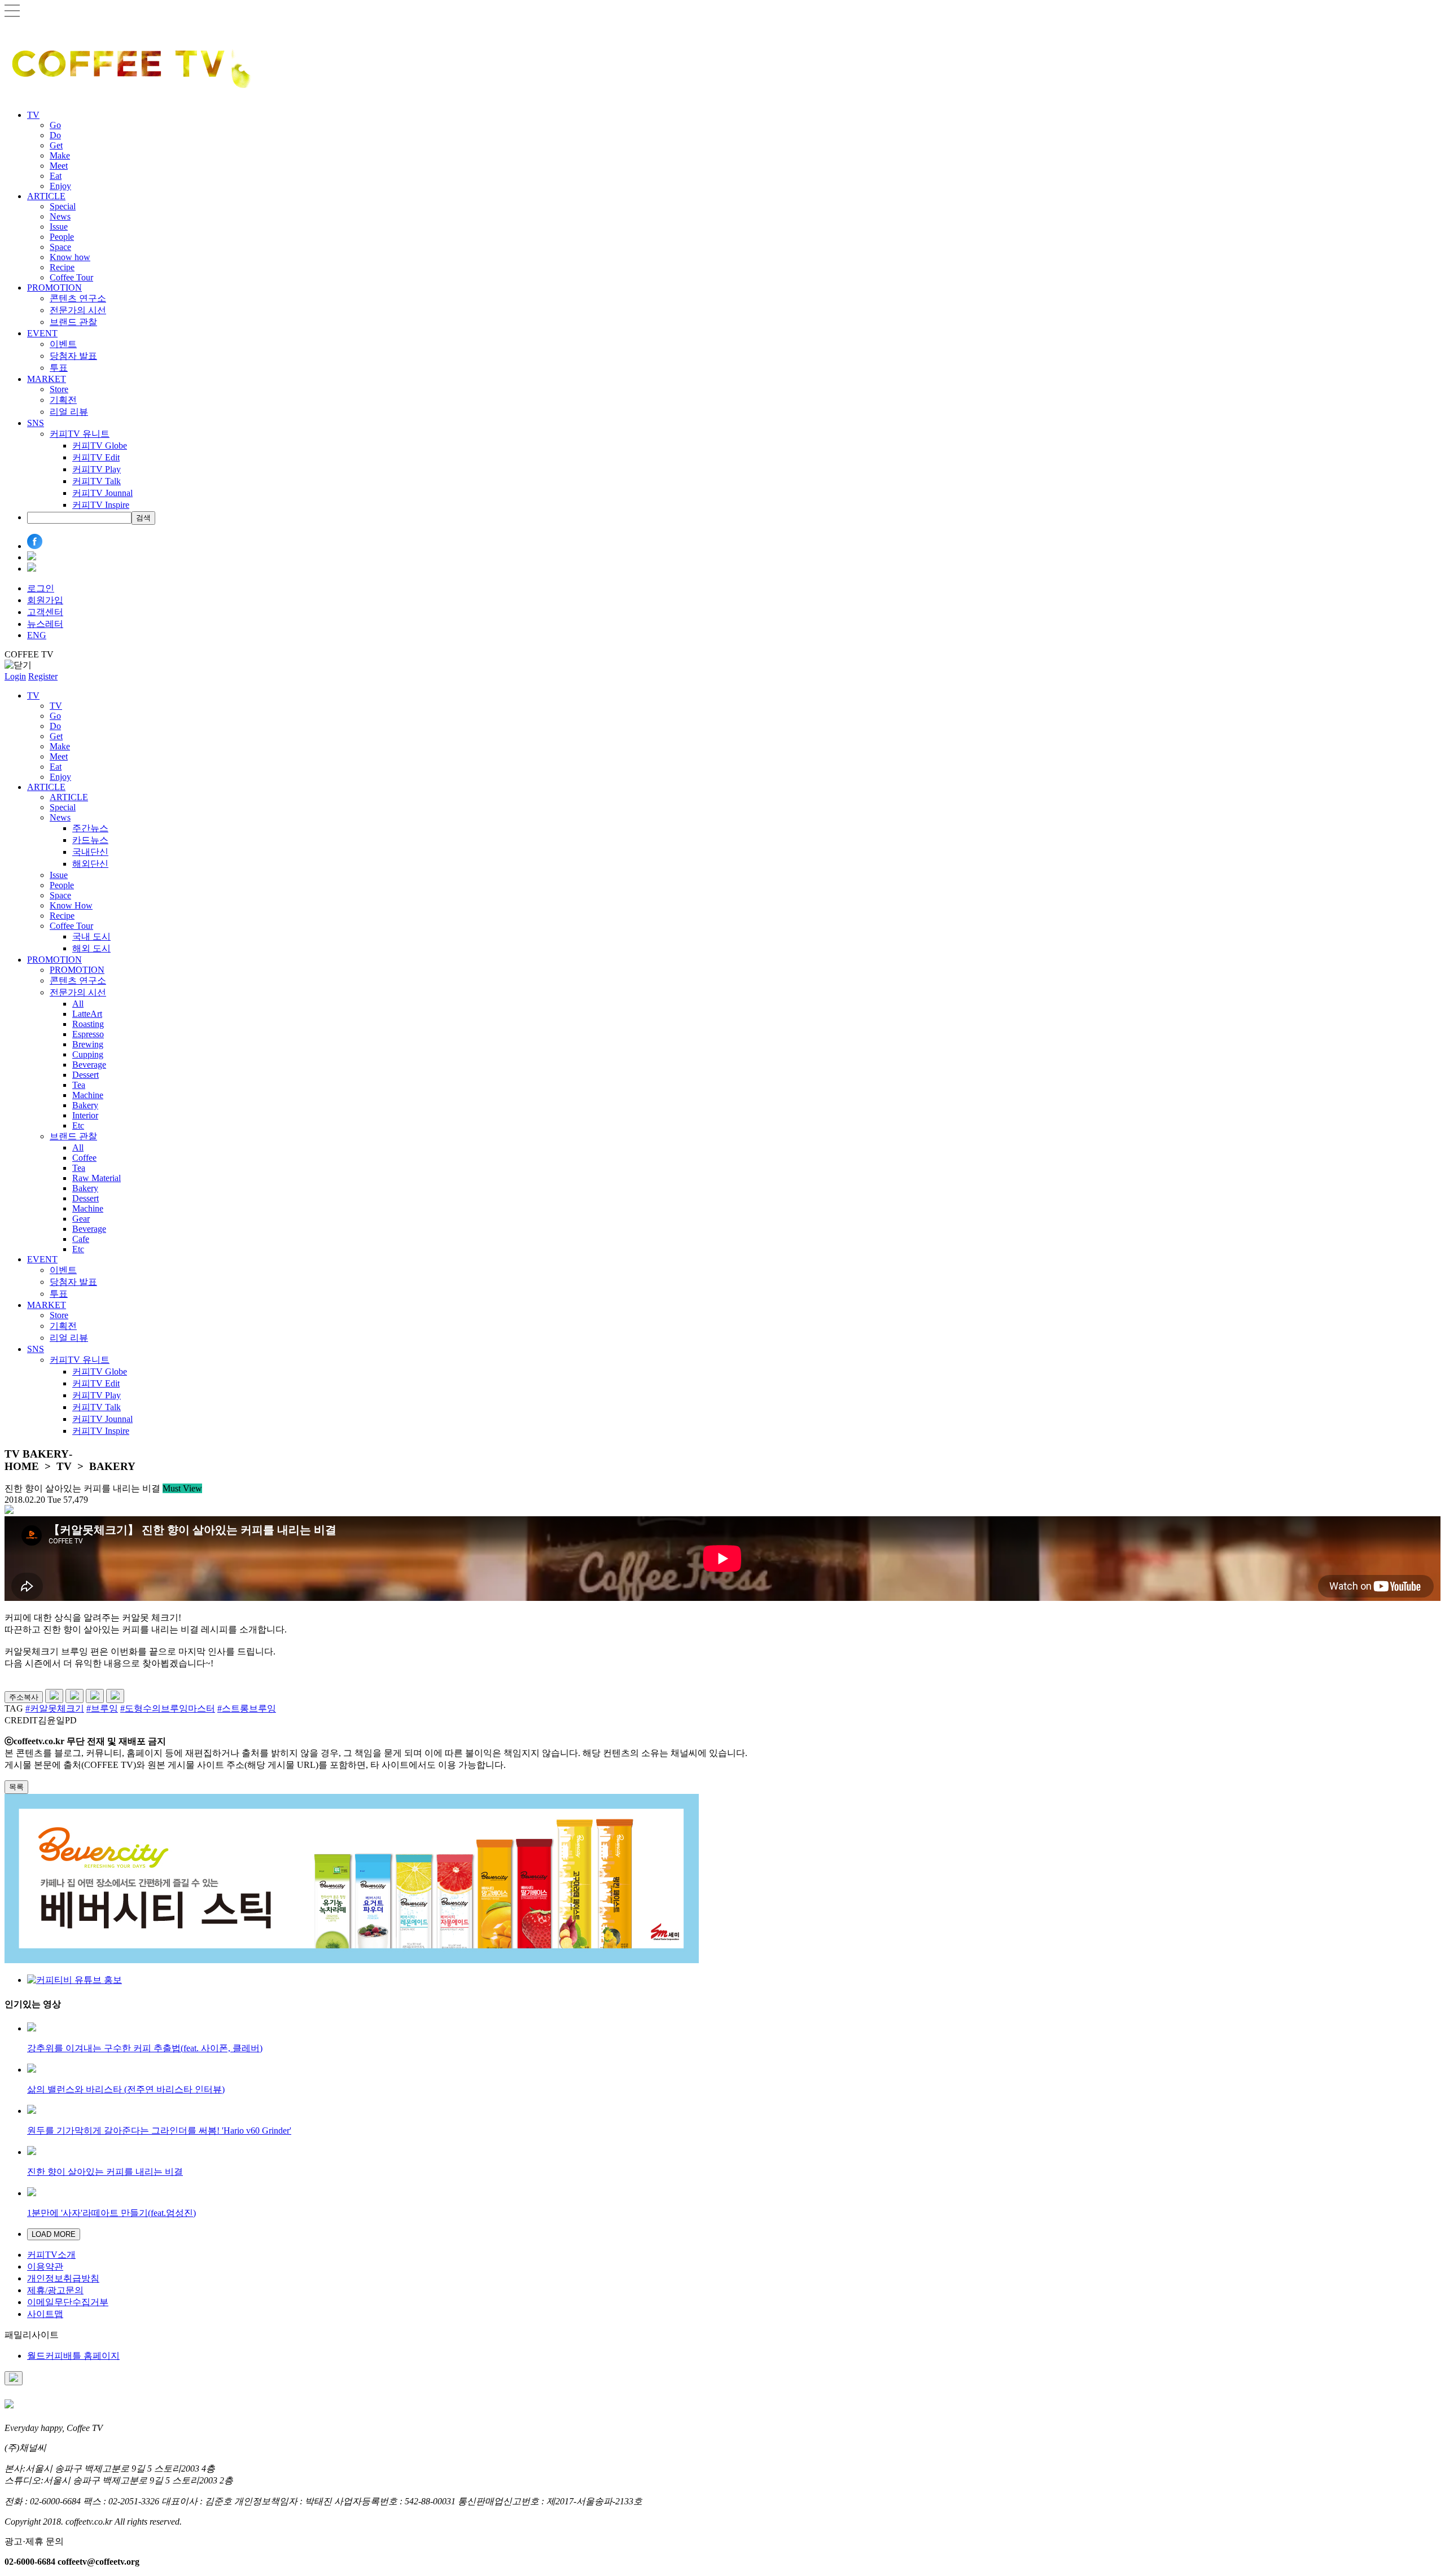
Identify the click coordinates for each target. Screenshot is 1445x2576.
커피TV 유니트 (80, 434)
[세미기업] (352, 1960)
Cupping (88, 1054)
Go (55, 125)
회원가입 (45, 600)
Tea (79, 1085)
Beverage (89, 1065)
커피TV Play (97, 469)
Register (43, 676)
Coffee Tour (71, 277)
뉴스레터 (45, 624)
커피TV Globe (100, 446)
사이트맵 (45, 2314)
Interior (85, 1115)
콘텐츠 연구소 (78, 298)
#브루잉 (102, 1708)
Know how (70, 257)
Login (15, 676)
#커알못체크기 (55, 1708)
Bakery (85, 1105)
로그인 (41, 588)
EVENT (42, 333)
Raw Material (97, 1178)
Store (59, 389)
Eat (56, 176)
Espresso (88, 1034)
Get (56, 145)
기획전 (63, 400)
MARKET (47, 379)
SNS (36, 423)
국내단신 (90, 852)
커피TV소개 (51, 2255)
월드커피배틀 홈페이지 (73, 2356)
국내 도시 (91, 936)
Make (60, 155)
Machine (88, 1095)
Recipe (62, 267)
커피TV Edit (96, 457)
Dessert (86, 1075)
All (78, 1004)
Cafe (81, 1239)
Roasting (88, 1024)
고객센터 (45, 612)
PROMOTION (54, 288)
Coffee (84, 1158)
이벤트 (63, 344)
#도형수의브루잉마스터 (168, 1708)
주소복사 (24, 1697)
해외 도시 (91, 948)
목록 (16, 1787)
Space (60, 247)
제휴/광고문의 (55, 2290)
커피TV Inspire (101, 505)
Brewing (88, 1044)
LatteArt (87, 1014)
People (62, 237)
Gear (81, 1219)
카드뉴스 (90, 840)
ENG (37, 635)
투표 (59, 368)
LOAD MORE (54, 2234)
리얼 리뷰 (69, 412)
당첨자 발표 (73, 356)
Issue (59, 227)
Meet (59, 166)
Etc (78, 1125)
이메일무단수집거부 (68, 2302)
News (60, 216)
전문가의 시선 (78, 310)
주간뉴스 (90, 828)
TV (33, 115)
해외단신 (90, 864)
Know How (71, 905)
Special (63, 206)
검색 (143, 518)
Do (55, 135)
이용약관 (45, 2266)
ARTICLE (46, 196)
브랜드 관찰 (73, 322)
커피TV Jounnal (102, 493)
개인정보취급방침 (63, 2278)
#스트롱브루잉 (247, 1708)
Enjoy (60, 186)
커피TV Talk (97, 481)
